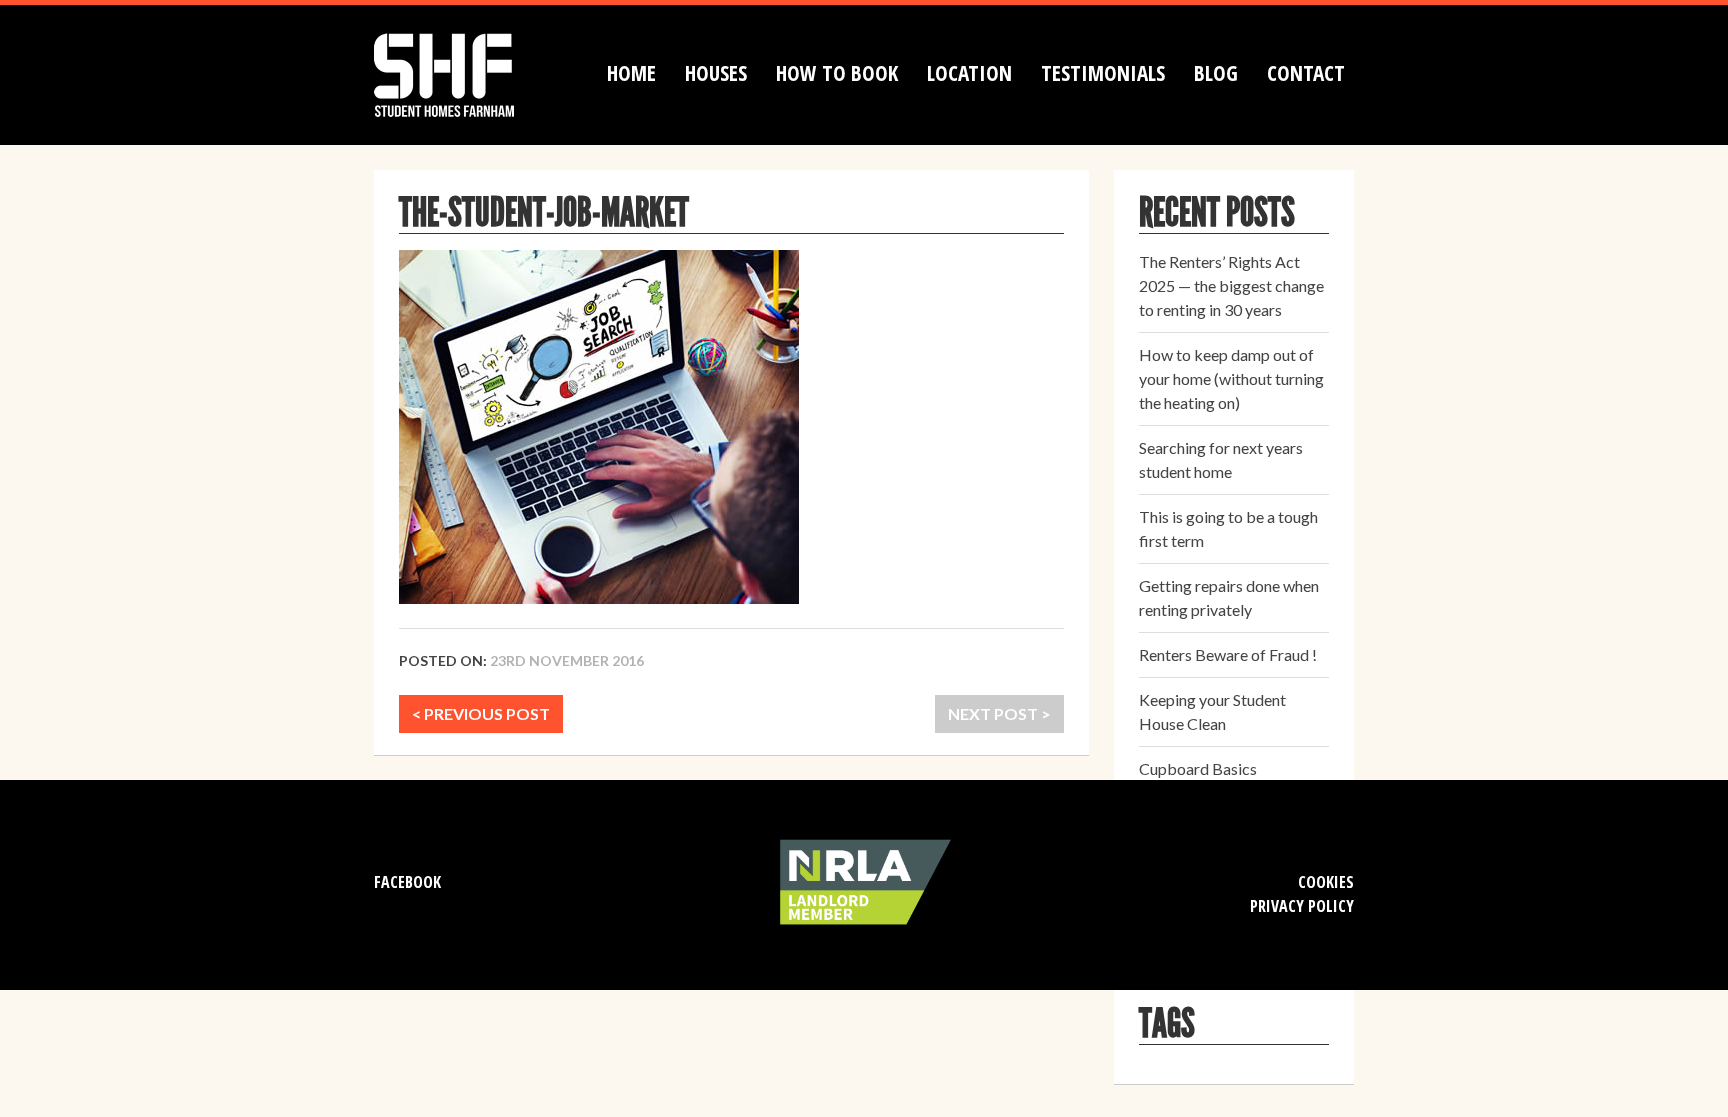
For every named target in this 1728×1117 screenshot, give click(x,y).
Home (631, 73)
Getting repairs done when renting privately (1229, 597)
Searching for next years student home (1221, 459)
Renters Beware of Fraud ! (1228, 654)
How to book (837, 73)
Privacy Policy (1302, 906)
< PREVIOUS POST (481, 713)
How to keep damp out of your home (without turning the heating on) (1231, 378)
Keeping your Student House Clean (1212, 711)
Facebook (407, 882)
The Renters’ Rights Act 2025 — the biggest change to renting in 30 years (1231, 285)
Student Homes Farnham (464, 72)
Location (969, 73)
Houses (716, 73)
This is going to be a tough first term (1228, 528)
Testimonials (1103, 73)
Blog (1216, 73)
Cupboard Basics (1198, 768)
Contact (1306, 73)
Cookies (1326, 882)
